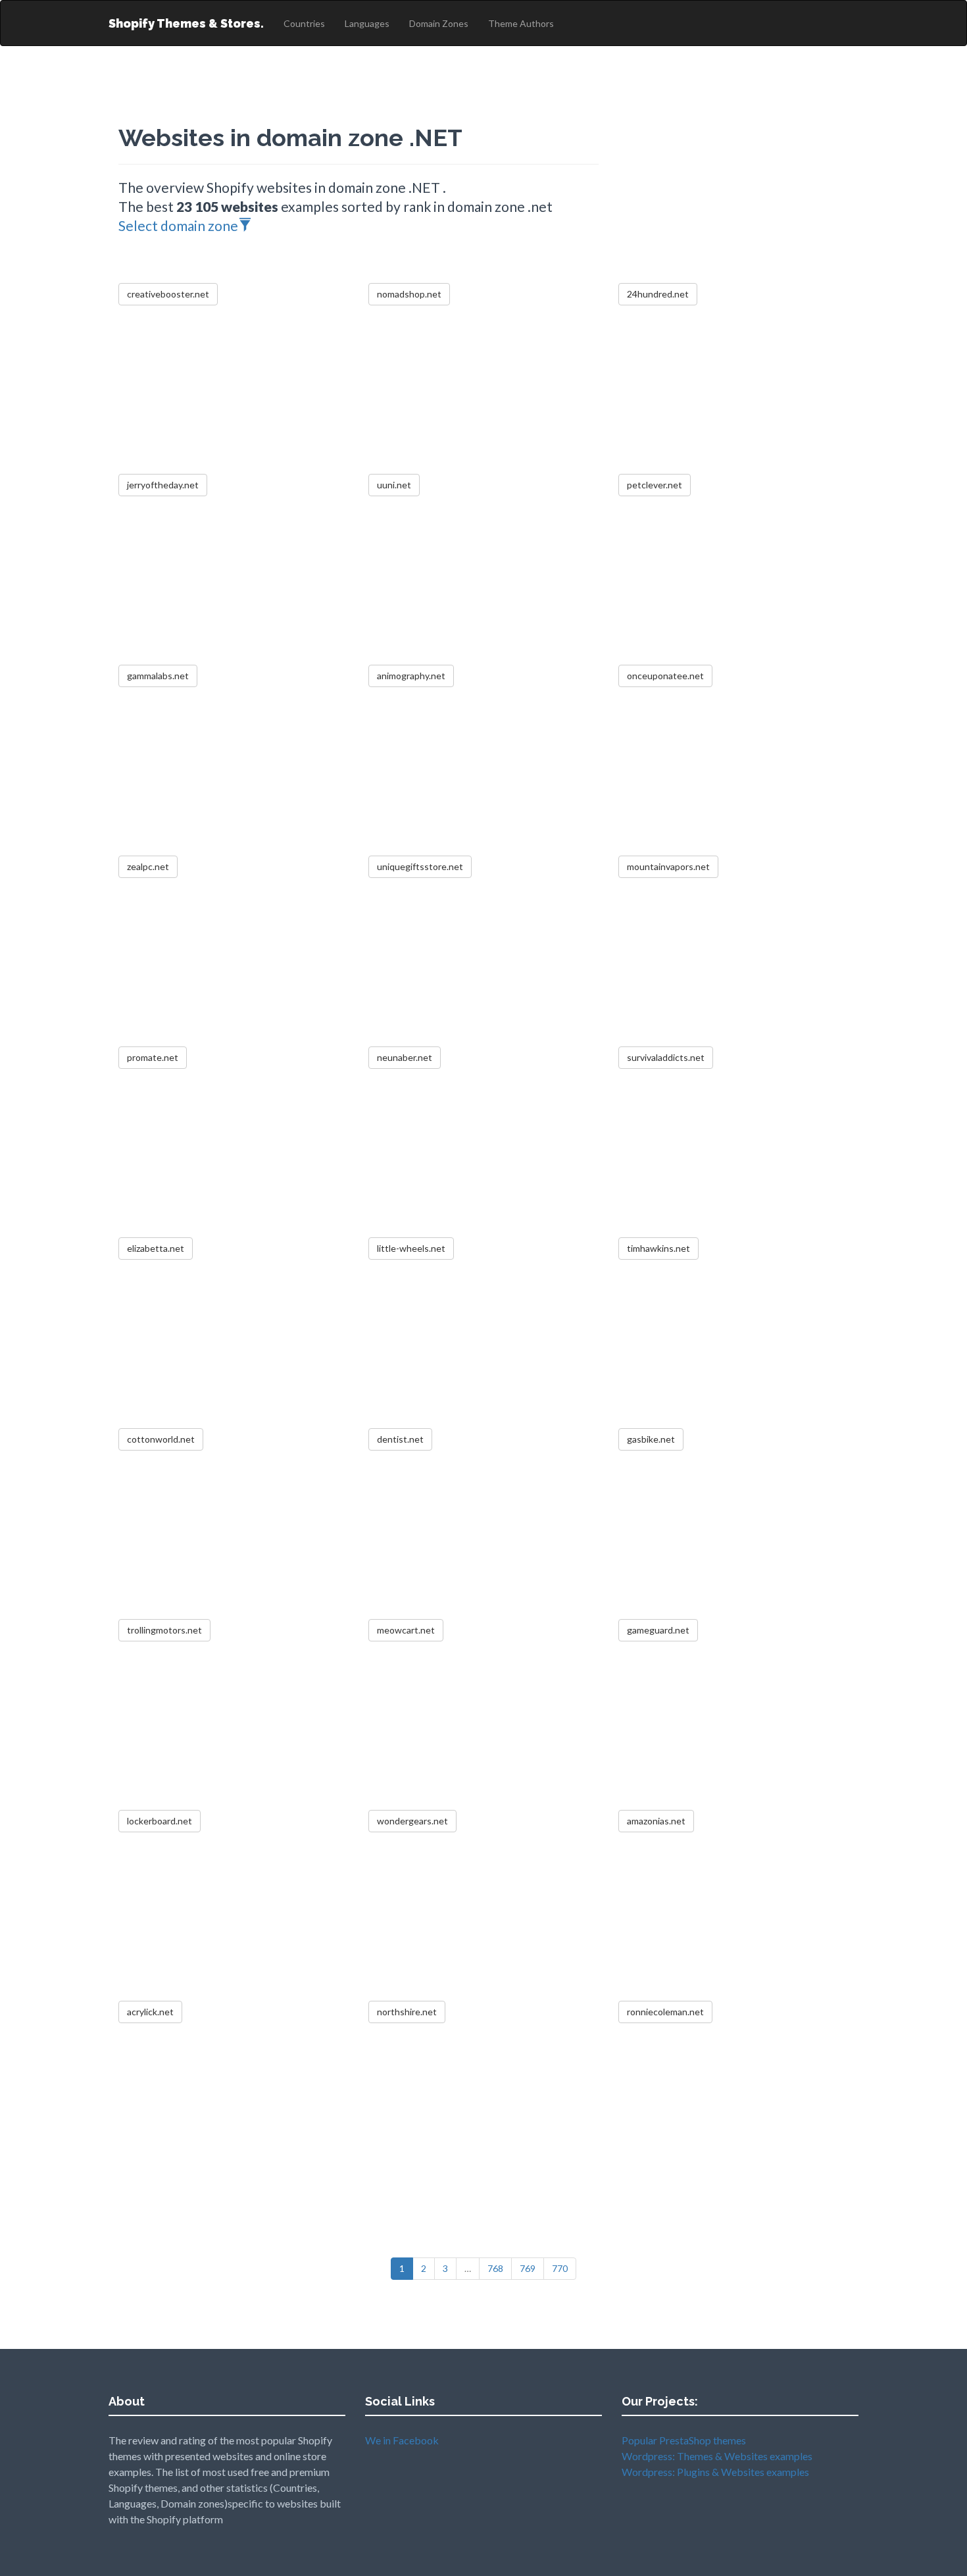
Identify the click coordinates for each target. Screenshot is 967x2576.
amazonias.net (656, 1821)
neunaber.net (405, 1057)
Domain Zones (439, 23)
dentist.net (400, 1439)
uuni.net (394, 485)
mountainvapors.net (668, 866)
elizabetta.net (156, 1248)
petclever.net (655, 485)
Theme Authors (521, 23)
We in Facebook (402, 2440)
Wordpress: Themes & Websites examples (717, 2456)
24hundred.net (658, 294)
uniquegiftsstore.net (420, 866)
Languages (367, 23)
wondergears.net (412, 1821)
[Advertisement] (733, 191)
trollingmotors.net (164, 1630)
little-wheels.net (411, 1248)
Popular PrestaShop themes (684, 2440)
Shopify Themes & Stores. (186, 23)
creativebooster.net (168, 294)
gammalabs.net (158, 676)
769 (528, 2268)
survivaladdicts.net (666, 1057)
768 (495, 2268)
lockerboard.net (160, 1821)
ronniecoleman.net (665, 2012)
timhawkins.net (658, 1248)
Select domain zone (178, 225)
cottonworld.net (161, 1439)
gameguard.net (658, 1630)
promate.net (153, 1057)
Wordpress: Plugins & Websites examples (715, 2472)
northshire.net (407, 2012)
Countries (304, 23)
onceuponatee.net (665, 676)
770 (560, 2268)
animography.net (411, 676)
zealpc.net (148, 866)
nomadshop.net (409, 294)
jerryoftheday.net (163, 485)
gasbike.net (651, 1439)
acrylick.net (150, 2012)
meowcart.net (406, 1630)
